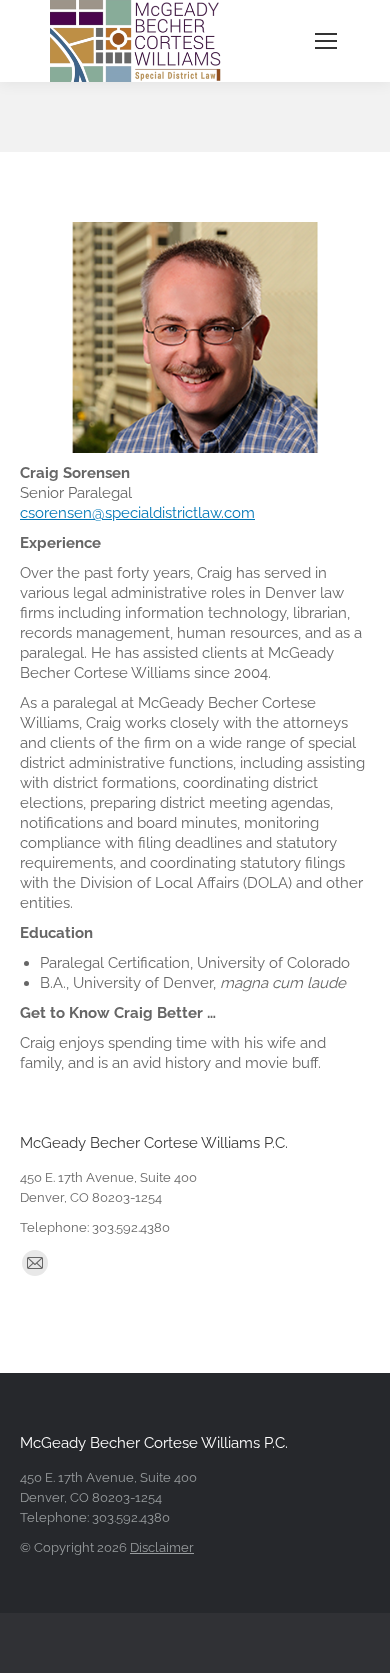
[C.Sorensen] (195, 337)
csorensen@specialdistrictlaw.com (137, 513)
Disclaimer (162, 1547)
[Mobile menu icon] (326, 41)
